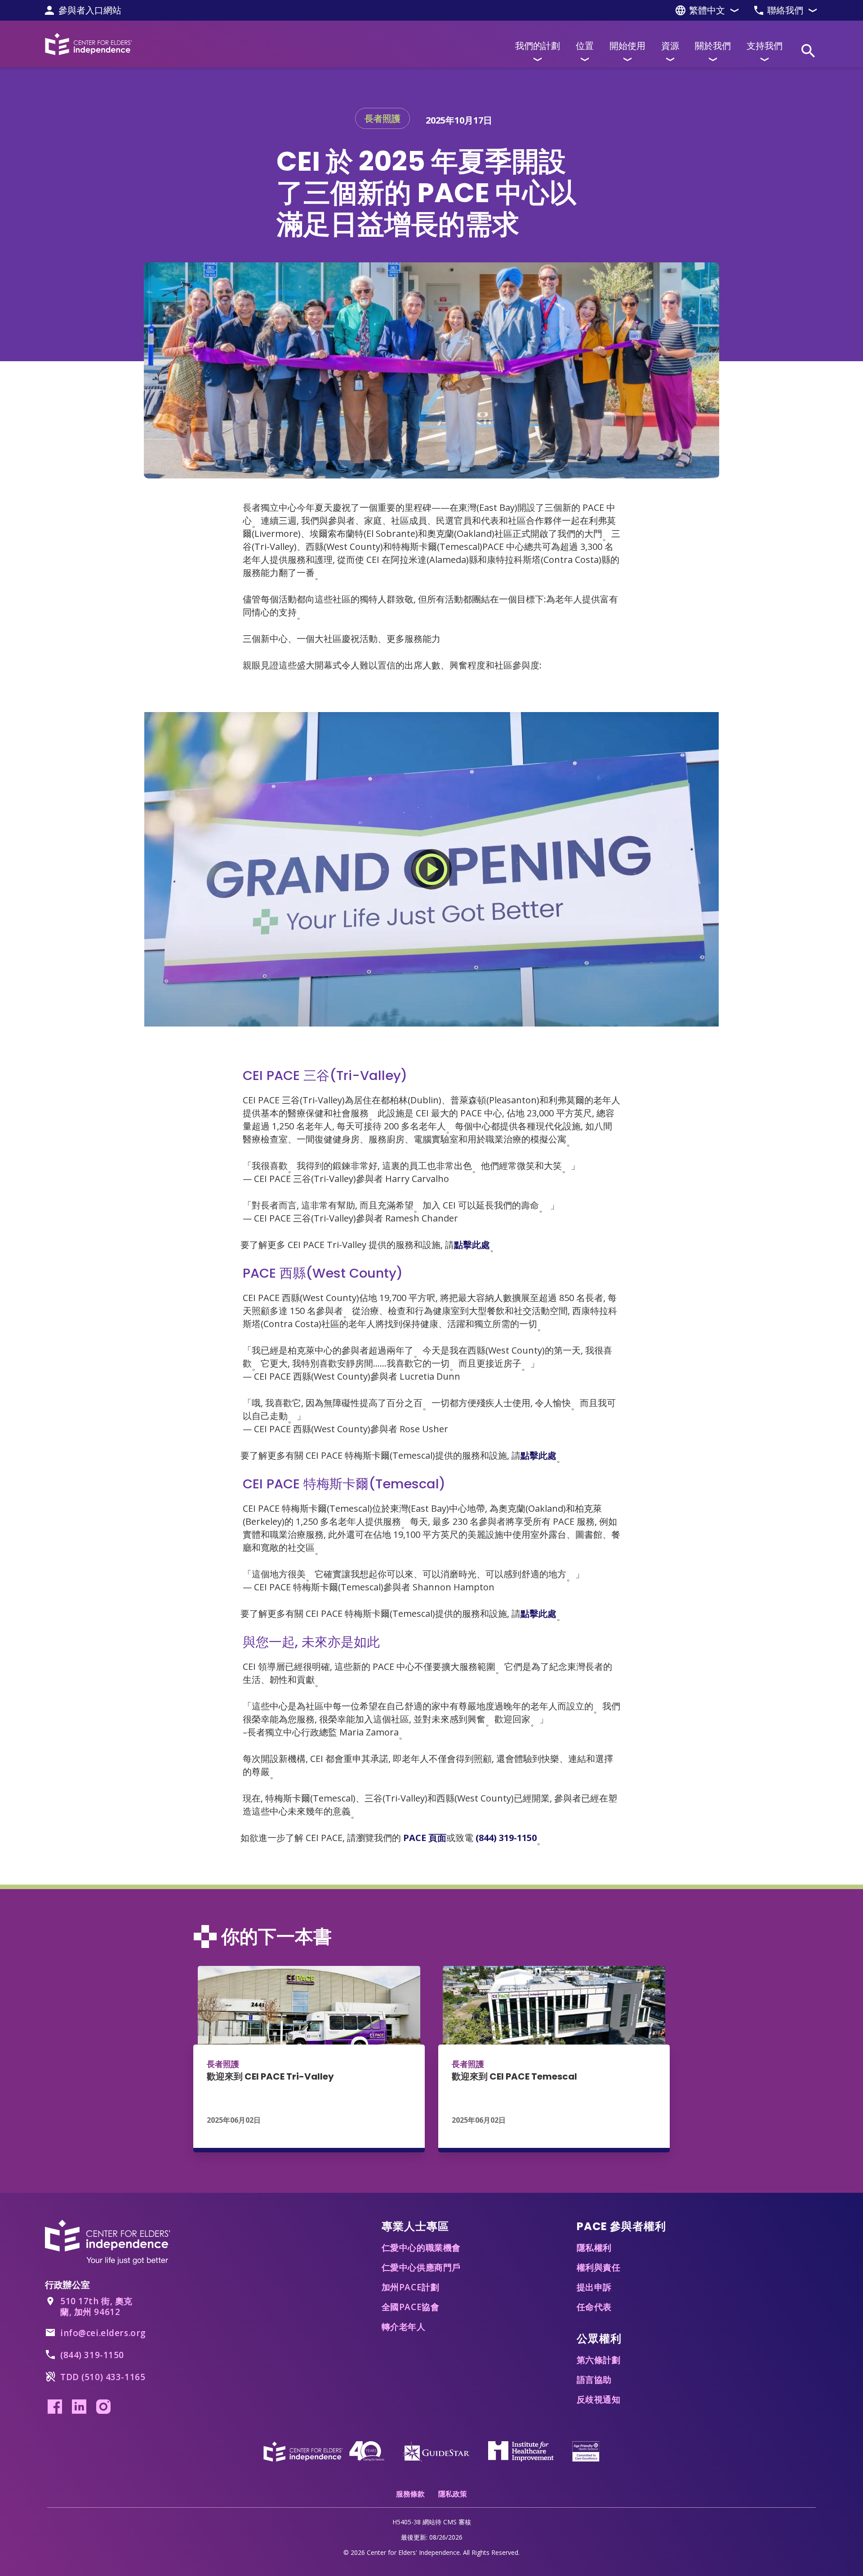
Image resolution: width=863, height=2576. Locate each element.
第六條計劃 (599, 2360)
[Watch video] (431, 869)
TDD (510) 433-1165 (103, 2377)
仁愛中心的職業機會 (421, 2248)
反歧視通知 (599, 2399)
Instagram (103, 2407)
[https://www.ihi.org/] (521, 2450)
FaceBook (55, 2407)
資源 (670, 46)
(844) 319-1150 (506, 1838)
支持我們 (765, 46)
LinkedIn (79, 2407)
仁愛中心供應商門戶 (421, 2267)
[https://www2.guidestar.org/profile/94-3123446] (436, 2450)
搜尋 (808, 51)
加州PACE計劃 (411, 2287)
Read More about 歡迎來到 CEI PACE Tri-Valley (309, 2059)
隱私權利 (594, 2248)
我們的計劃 (538, 46)
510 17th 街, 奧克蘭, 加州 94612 (96, 2306)
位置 (585, 46)
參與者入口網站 (90, 10)
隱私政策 (453, 2494)
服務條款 (410, 2494)
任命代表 (594, 2307)
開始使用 (627, 46)
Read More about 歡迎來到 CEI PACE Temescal (554, 2059)
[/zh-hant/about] (324, 2450)
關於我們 (713, 46)
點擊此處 (472, 1245)
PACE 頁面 (425, 1838)
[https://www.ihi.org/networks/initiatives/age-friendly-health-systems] (586, 2450)
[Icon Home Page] (88, 44)
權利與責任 (599, 2267)
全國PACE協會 (411, 2307)
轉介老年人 (404, 2327)
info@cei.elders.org (103, 2333)
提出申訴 (594, 2287)
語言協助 (594, 2380)
